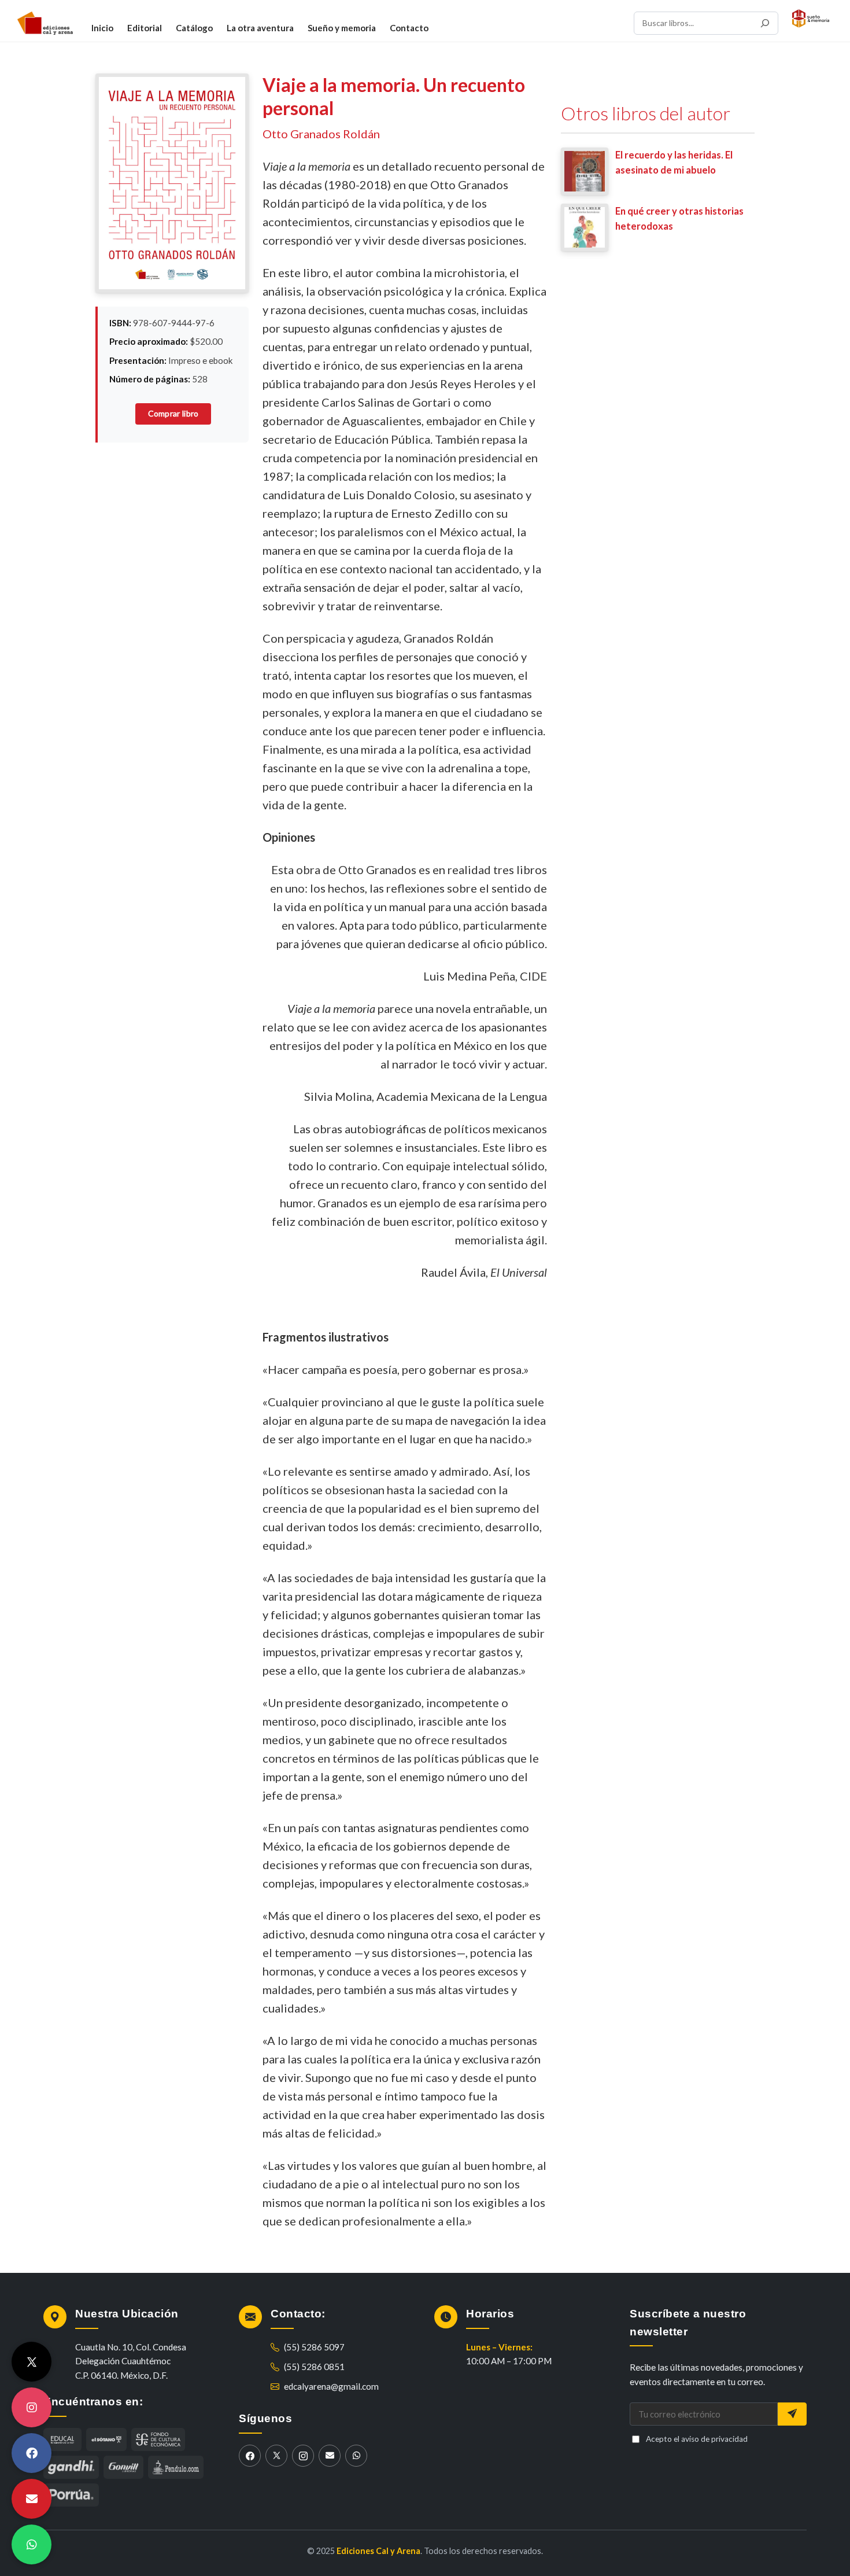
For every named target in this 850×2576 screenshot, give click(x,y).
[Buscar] (765, 23)
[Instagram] (303, 2456)
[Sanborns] (176, 2467)
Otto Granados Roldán (321, 134)
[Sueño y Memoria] (811, 19)
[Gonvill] (123, 2467)
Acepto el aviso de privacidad (697, 2439)
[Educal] (62, 2439)
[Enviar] (792, 2414)
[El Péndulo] (158, 2439)
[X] (32, 2362)
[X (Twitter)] (276, 2456)
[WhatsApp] (356, 2456)
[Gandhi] (71, 2467)
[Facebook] (250, 2456)
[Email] (330, 2456)
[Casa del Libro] (106, 2439)
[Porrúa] (71, 2495)
